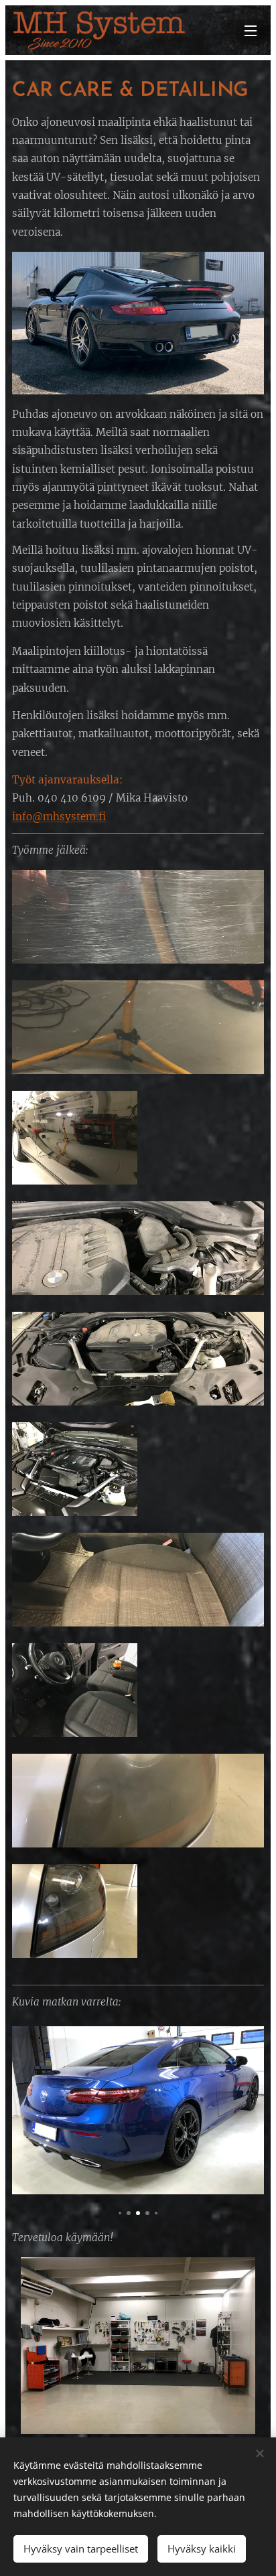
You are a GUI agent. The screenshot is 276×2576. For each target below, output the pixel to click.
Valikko (251, 30)
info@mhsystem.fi (59, 817)
